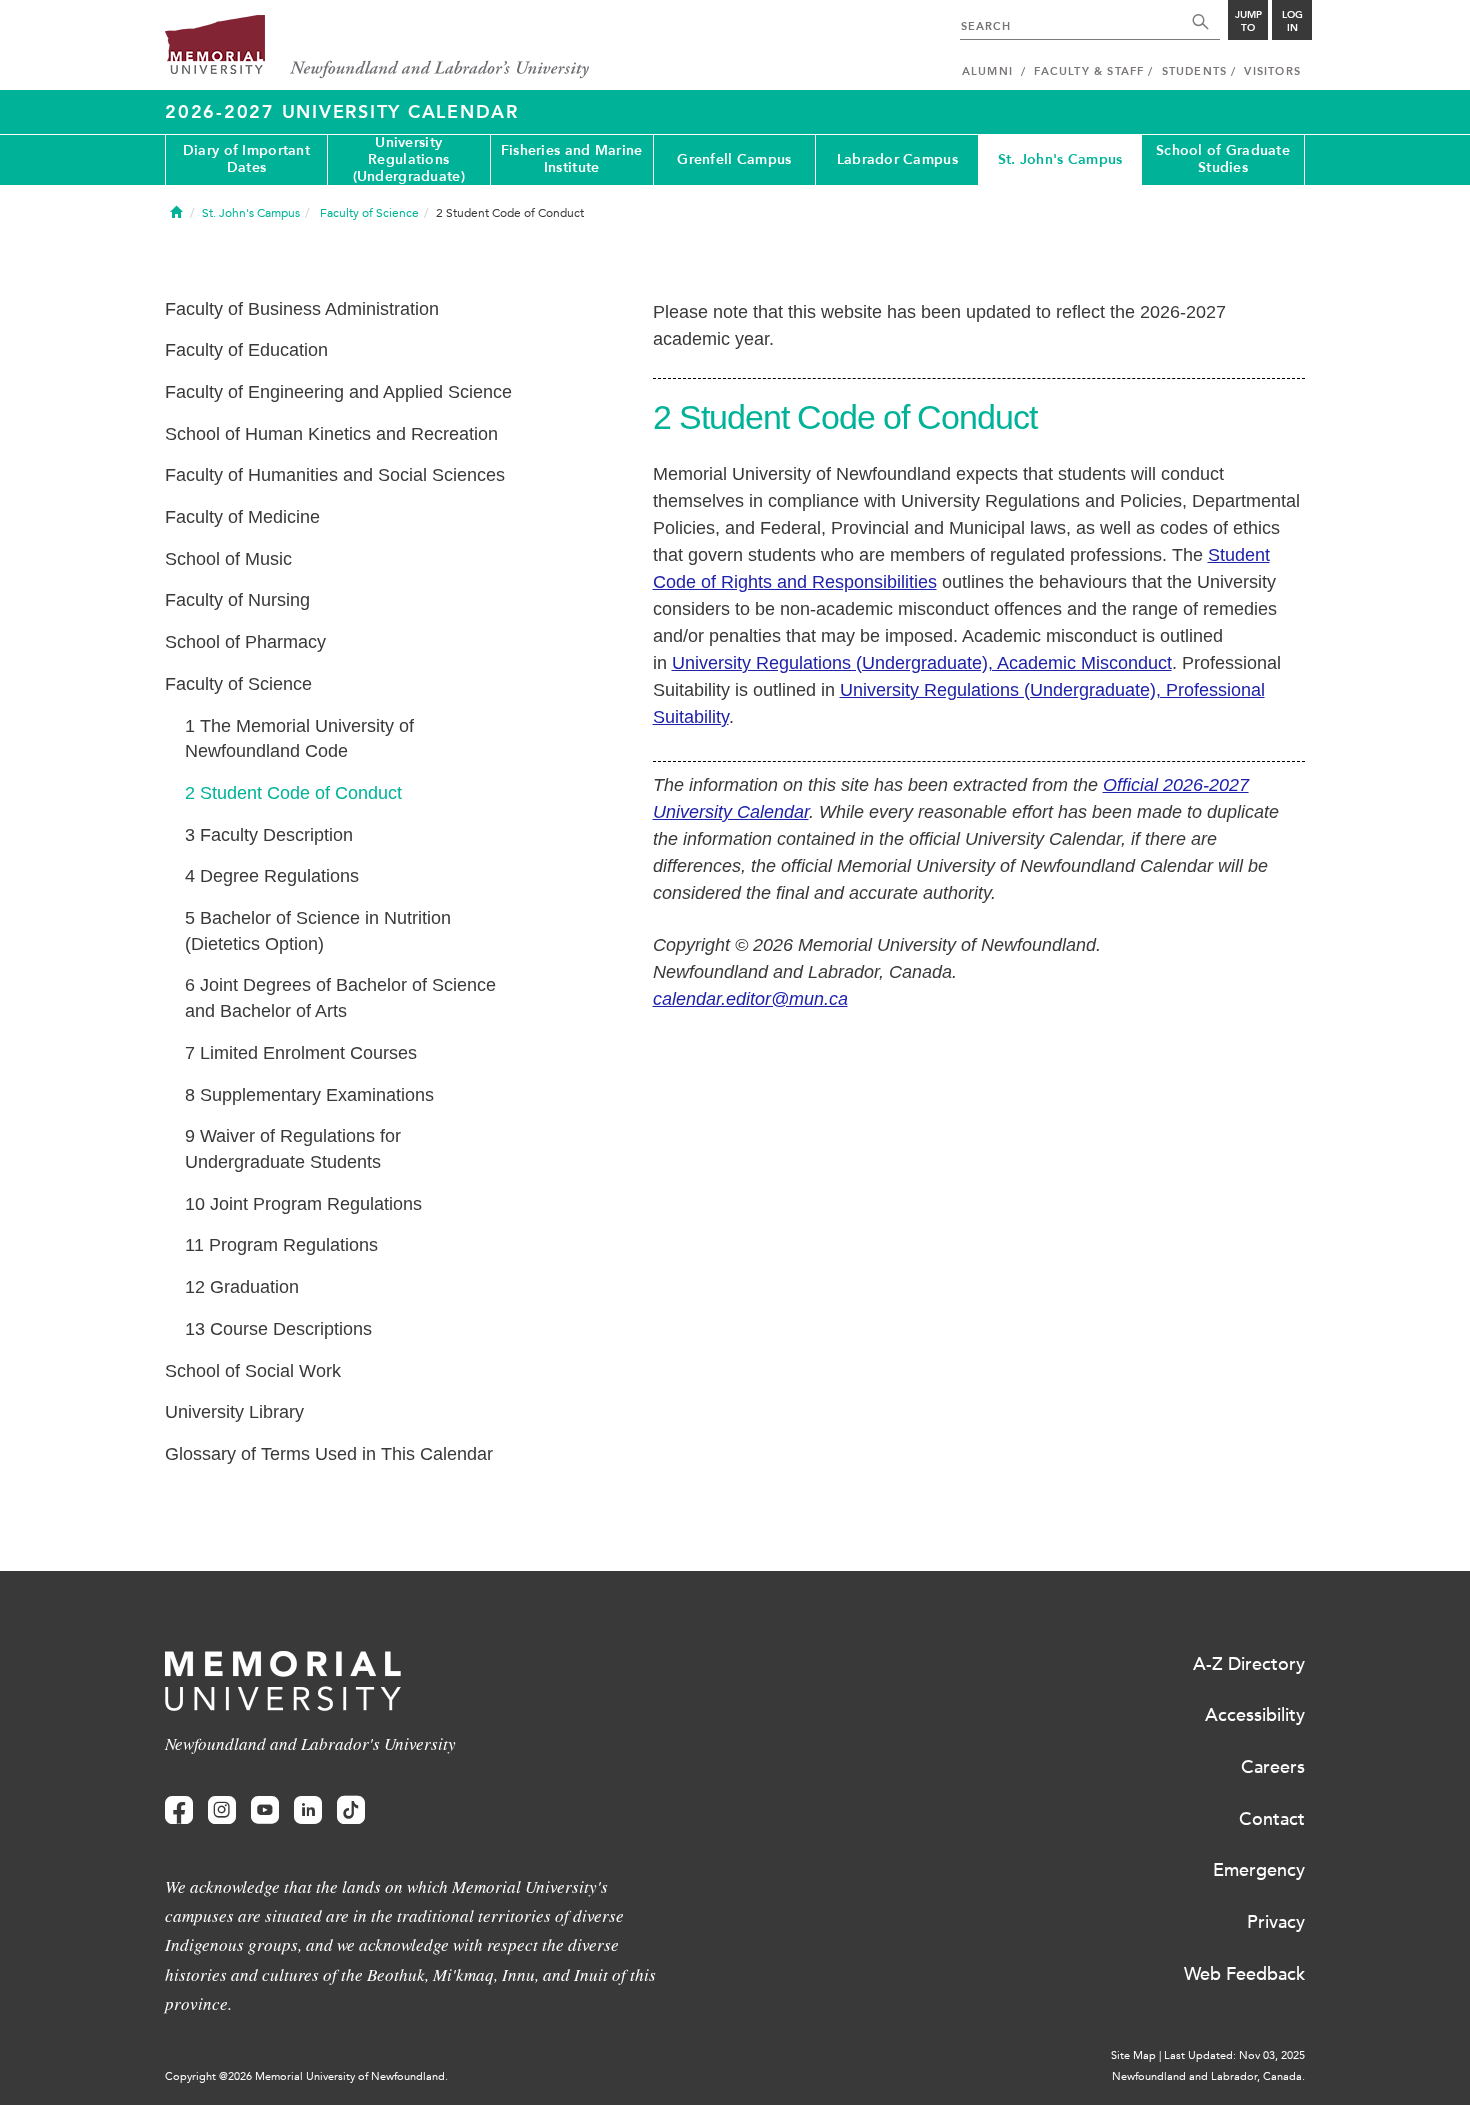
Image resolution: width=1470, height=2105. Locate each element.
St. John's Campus (1060, 159)
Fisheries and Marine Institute (572, 159)
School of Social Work (253, 1371)
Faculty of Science (238, 684)
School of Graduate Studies (1223, 159)
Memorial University (377, 47)
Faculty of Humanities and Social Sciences (335, 475)
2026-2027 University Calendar (342, 112)
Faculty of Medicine (242, 517)
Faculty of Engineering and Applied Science (338, 392)
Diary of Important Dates (246, 159)
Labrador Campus (897, 159)
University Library (234, 1412)
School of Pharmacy (245, 642)
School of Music (228, 559)
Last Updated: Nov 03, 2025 (1234, 2055)
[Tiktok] (351, 1810)
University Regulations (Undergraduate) (409, 160)
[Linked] (308, 1810)
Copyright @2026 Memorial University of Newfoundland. (306, 2076)
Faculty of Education (246, 350)
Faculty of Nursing (237, 600)
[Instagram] (222, 1810)
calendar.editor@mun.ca (750, 999)
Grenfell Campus (734, 159)
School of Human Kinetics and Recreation (331, 434)
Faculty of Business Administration (302, 309)
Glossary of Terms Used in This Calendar (329, 1454)
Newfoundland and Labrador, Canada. (1208, 2076)
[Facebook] (179, 1810)
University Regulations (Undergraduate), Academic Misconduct (922, 663)
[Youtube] (265, 1810)
